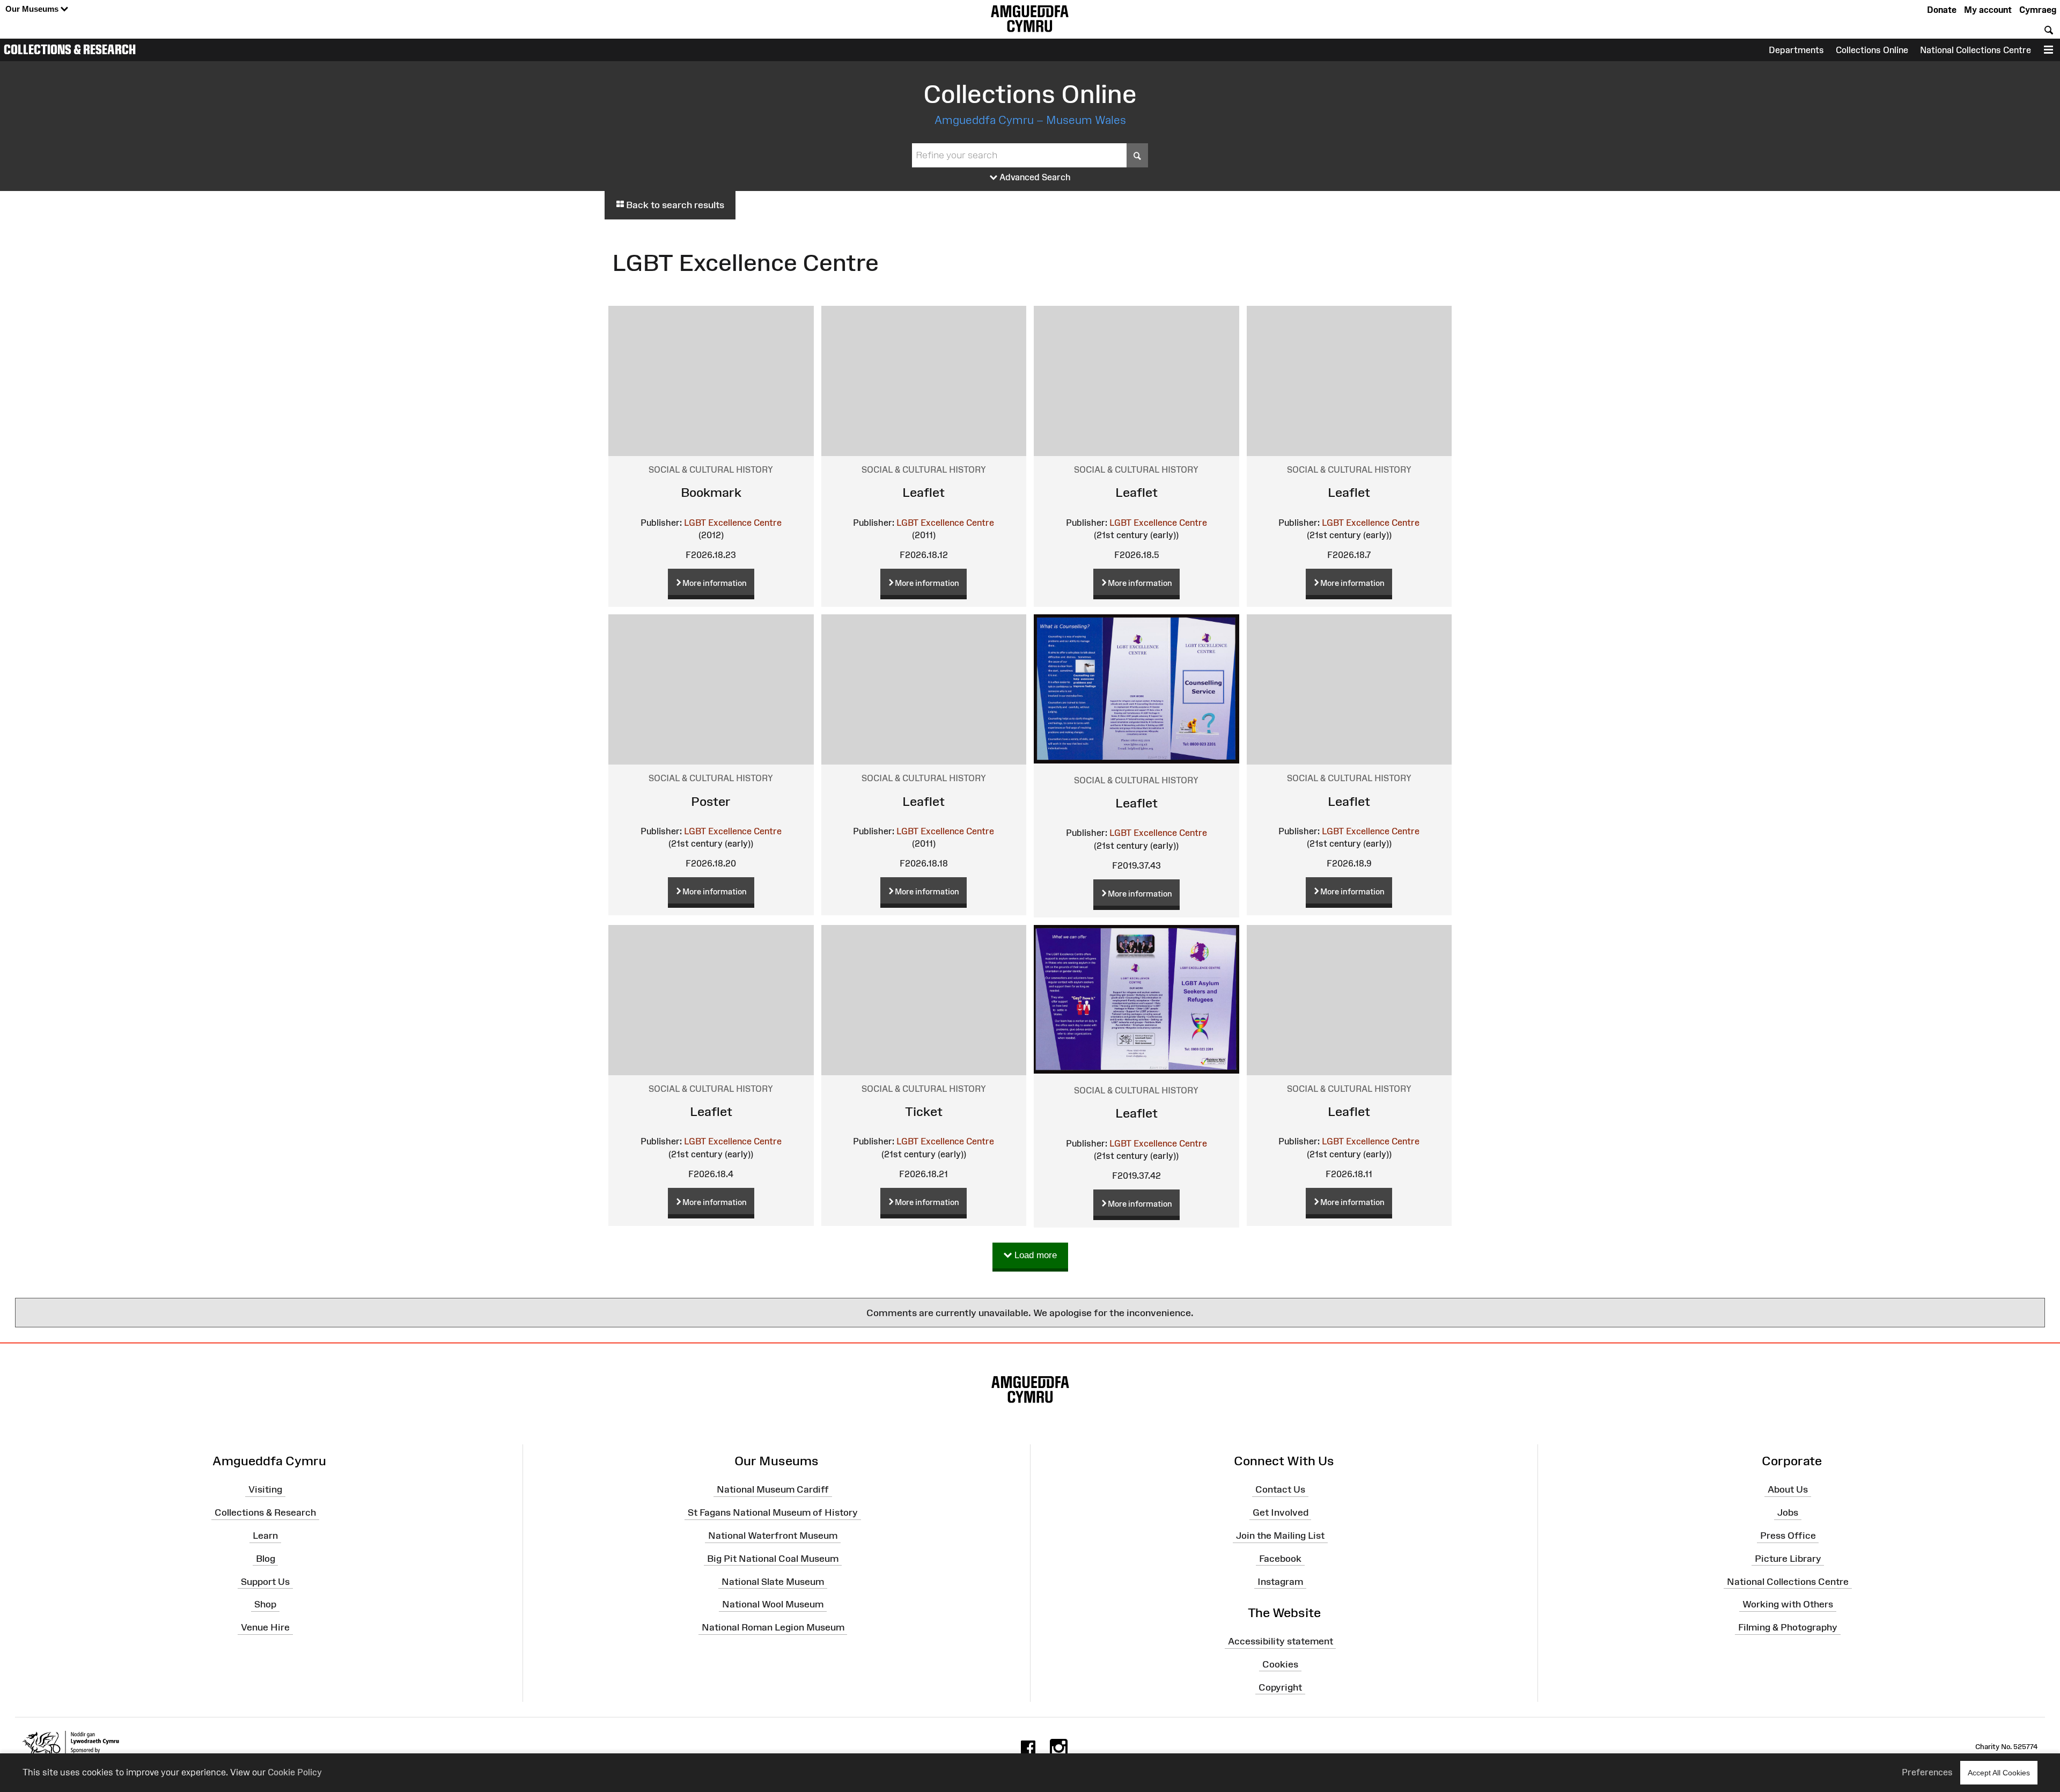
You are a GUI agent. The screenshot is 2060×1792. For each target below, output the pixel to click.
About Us (1788, 1489)
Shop (265, 1604)
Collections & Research (70, 49)
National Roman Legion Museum (773, 1627)
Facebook (1280, 1559)
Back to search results (674, 205)
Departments (1796, 50)
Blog (266, 1559)
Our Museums (33, 9)
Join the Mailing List (1280, 1536)
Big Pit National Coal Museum (773, 1559)
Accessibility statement (1281, 1641)
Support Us (265, 1581)
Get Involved (1281, 1512)
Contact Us (1280, 1489)
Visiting (265, 1489)
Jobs (1788, 1512)
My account (1988, 10)
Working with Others (1788, 1604)
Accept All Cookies (1999, 1773)
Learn (265, 1536)
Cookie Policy (295, 1772)
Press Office (1788, 1536)
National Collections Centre (1976, 50)
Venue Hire (265, 1627)
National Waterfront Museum (773, 1536)
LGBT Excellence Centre (733, 523)
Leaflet (924, 492)
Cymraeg (2038, 10)
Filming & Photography (1788, 1627)
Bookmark (711, 492)
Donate (1942, 10)
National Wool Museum (773, 1604)
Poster (711, 801)
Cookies (1280, 1664)
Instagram (1280, 1581)
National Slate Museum (773, 1581)
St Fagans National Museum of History (773, 1512)
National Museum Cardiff (773, 1489)
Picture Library (1788, 1559)
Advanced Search (1034, 177)
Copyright (1280, 1687)
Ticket (924, 1111)
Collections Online (1872, 50)
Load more (1034, 1255)
